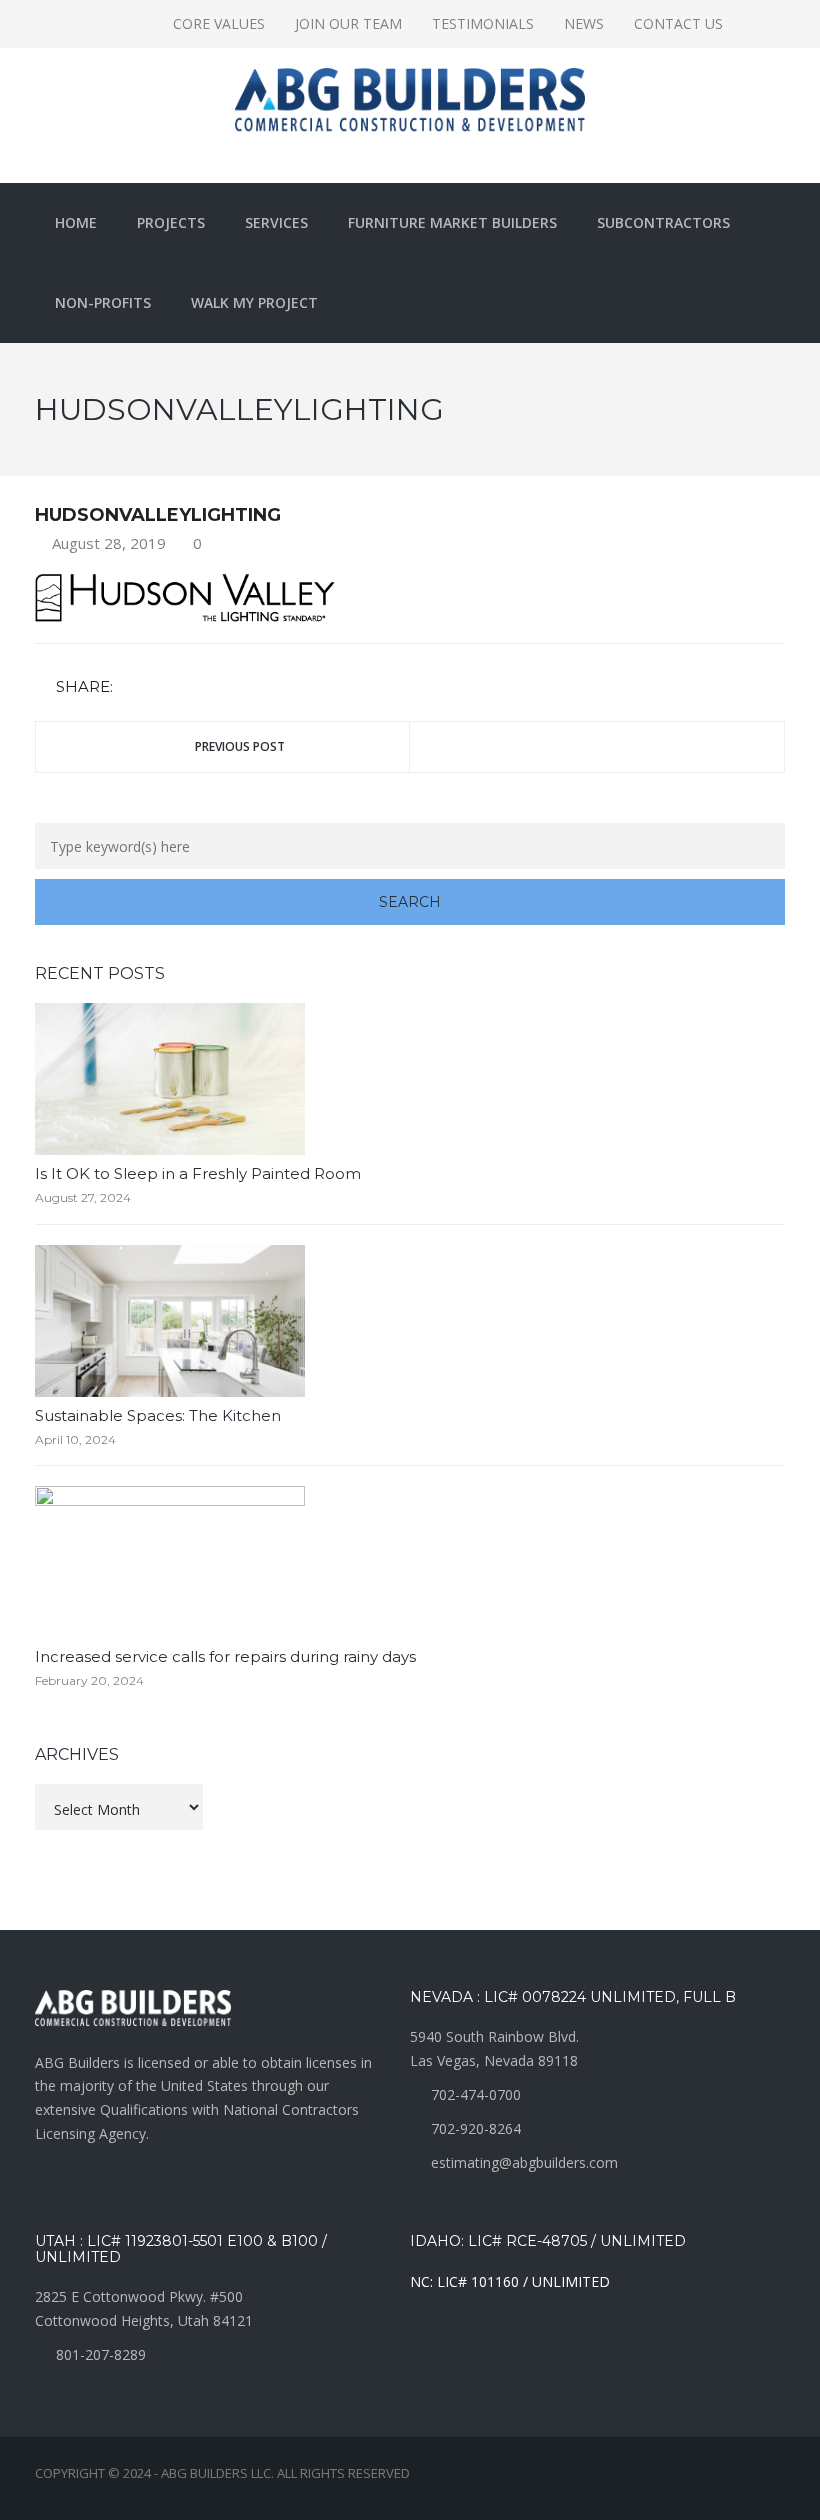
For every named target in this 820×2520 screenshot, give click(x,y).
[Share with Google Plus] (190, 687)
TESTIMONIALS (483, 23)
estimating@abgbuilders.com (524, 2162)
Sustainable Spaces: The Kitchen (158, 1415)
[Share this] (132, 687)
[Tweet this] (161, 687)
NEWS (584, 23)
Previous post (240, 746)
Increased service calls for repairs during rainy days (225, 1656)
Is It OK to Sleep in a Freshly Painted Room (198, 1173)
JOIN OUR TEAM (348, 23)
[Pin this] (219, 687)
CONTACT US (678, 23)
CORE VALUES (219, 23)
